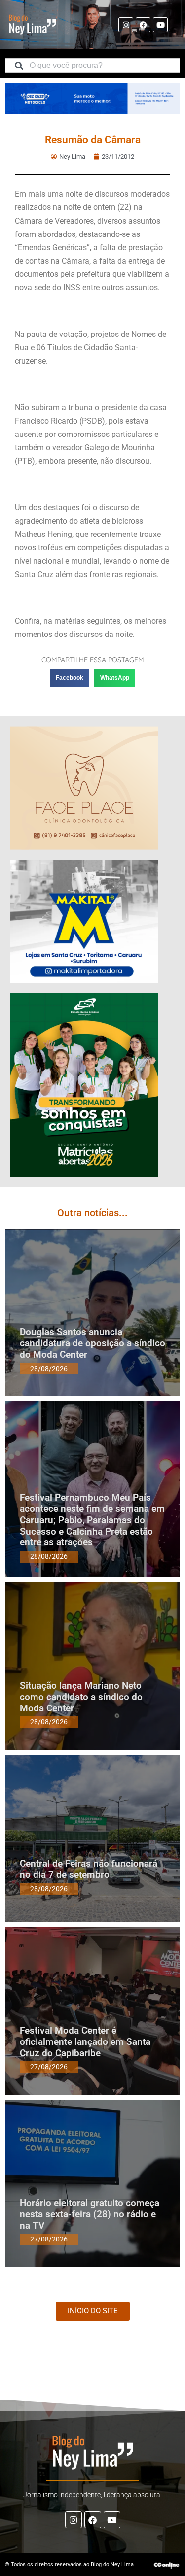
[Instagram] (126, 25)
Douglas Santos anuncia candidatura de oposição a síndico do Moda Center (92, 1343)
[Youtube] (160, 25)
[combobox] (92, 66)
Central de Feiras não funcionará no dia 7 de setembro (89, 1869)
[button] (70, 678)
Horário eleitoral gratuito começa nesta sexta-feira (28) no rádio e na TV (90, 2214)
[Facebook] (143, 25)
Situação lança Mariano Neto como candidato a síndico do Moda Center (81, 1697)
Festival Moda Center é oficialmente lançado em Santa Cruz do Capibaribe (85, 2042)
